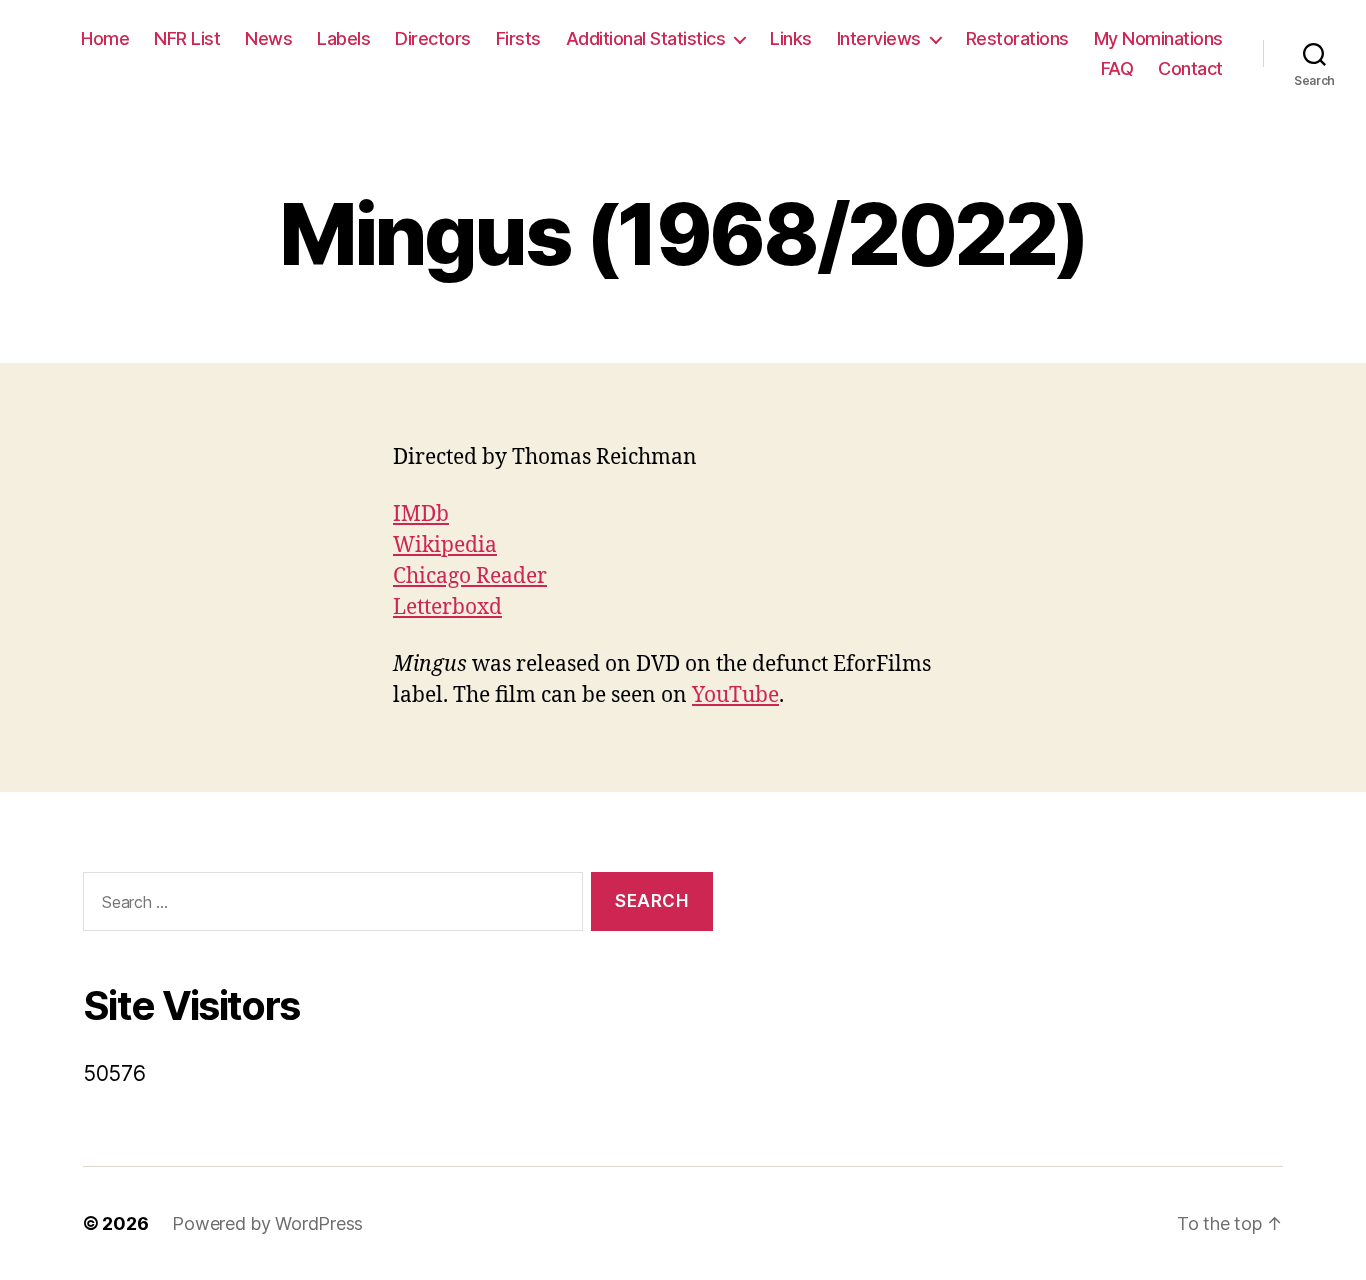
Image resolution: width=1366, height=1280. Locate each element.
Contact (1190, 68)
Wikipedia (445, 545)
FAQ (1117, 68)
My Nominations (1158, 38)
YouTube (735, 695)
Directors (433, 38)
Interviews (879, 38)
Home (105, 38)
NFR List (187, 38)
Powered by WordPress (267, 1223)
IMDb (421, 514)
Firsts (518, 38)
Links (791, 38)
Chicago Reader (470, 576)
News (268, 38)
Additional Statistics (646, 38)
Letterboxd (447, 607)
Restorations (1017, 38)
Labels (343, 38)
